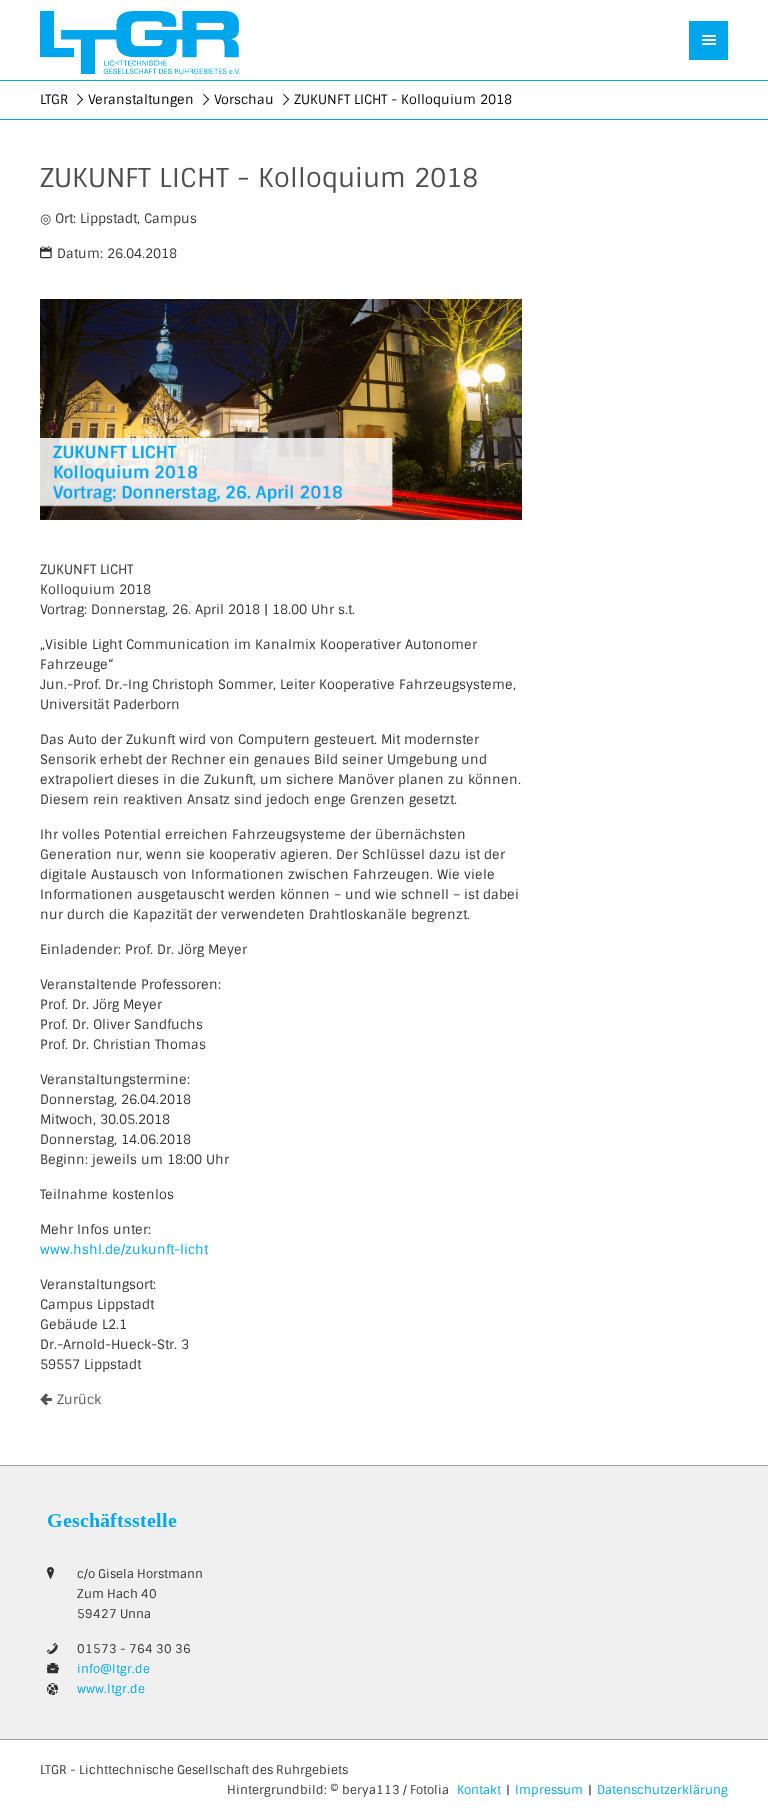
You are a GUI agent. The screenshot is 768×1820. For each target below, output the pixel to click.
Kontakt (479, 1790)
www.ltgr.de (111, 1689)
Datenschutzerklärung (662, 1790)
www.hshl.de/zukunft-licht (124, 1249)
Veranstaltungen (141, 99)
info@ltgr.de (113, 1669)
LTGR (54, 99)
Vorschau (244, 99)
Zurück (79, 1399)
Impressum (549, 1790)
